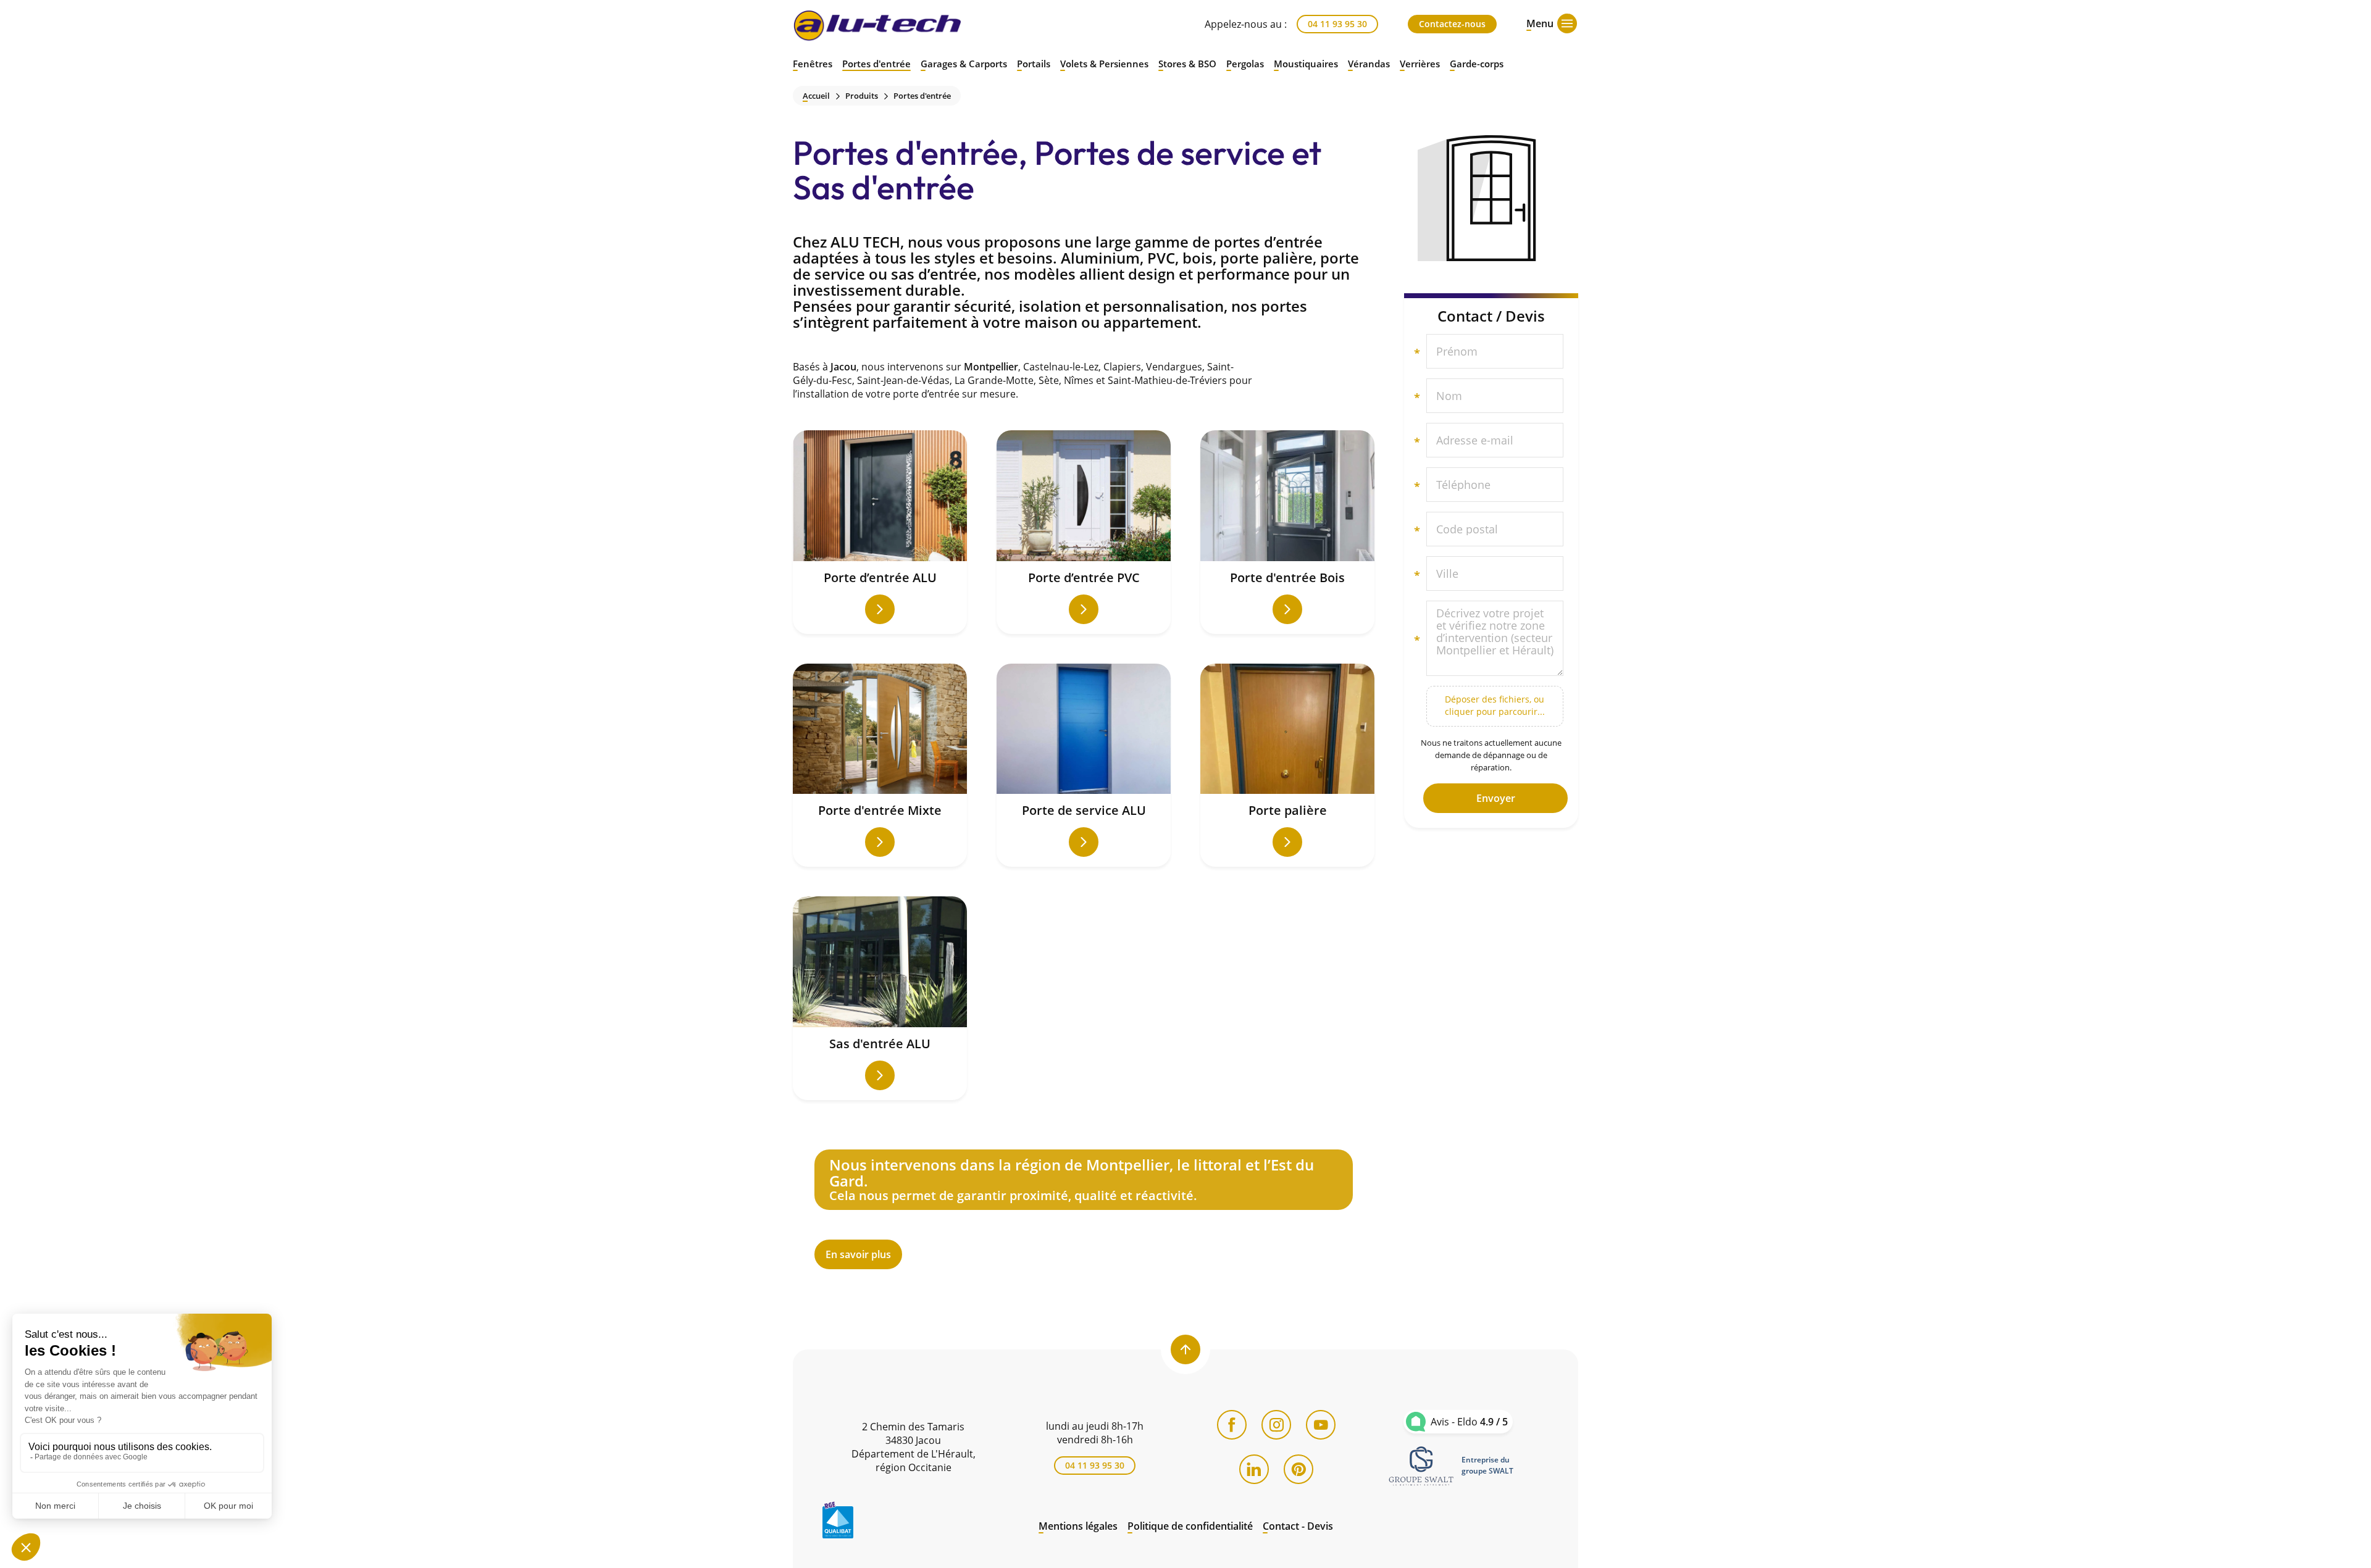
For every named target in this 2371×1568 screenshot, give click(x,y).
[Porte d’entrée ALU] (880, 532)
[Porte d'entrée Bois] (1287, 532)
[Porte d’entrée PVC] (1084, 532)
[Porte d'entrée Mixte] (880, 765)
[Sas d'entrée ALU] (880, 998)
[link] (1421, 1466)
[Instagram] (1276, 1425)
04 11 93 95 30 (1337, 24)
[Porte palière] (1287, 765)
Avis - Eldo (1469, 1422)
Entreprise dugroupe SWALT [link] (1487, 1465)
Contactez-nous (1452, 24)
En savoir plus (1084, 1209)
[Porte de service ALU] (1084, 765)
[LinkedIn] (1254, 1469)
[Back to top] (1185, 1349)
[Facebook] (1232, 1425)
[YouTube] (1321, 1425)
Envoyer (1496, 798)
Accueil (816, 96)
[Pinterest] (1298, 1469)
